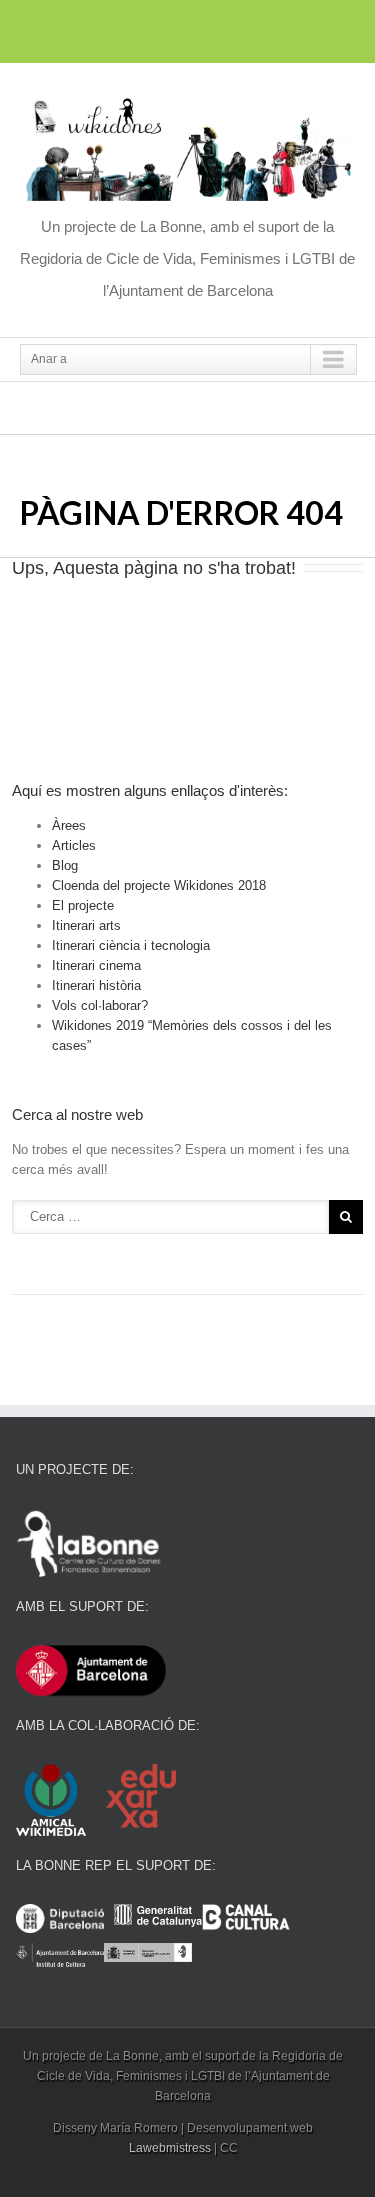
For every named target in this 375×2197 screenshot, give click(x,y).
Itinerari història (96, 985)
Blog (65, 865)
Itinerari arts (86, 925)
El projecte (83, 905)
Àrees (69, 825)
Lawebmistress (170, 2148)
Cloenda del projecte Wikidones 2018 (159, 885)
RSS (222, 26)
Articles (74, 845)
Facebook (150, 28)
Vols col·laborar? (100, 1005)
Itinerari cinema (96, 965)
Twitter (185, 28)
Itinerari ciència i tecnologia (131, 945)
